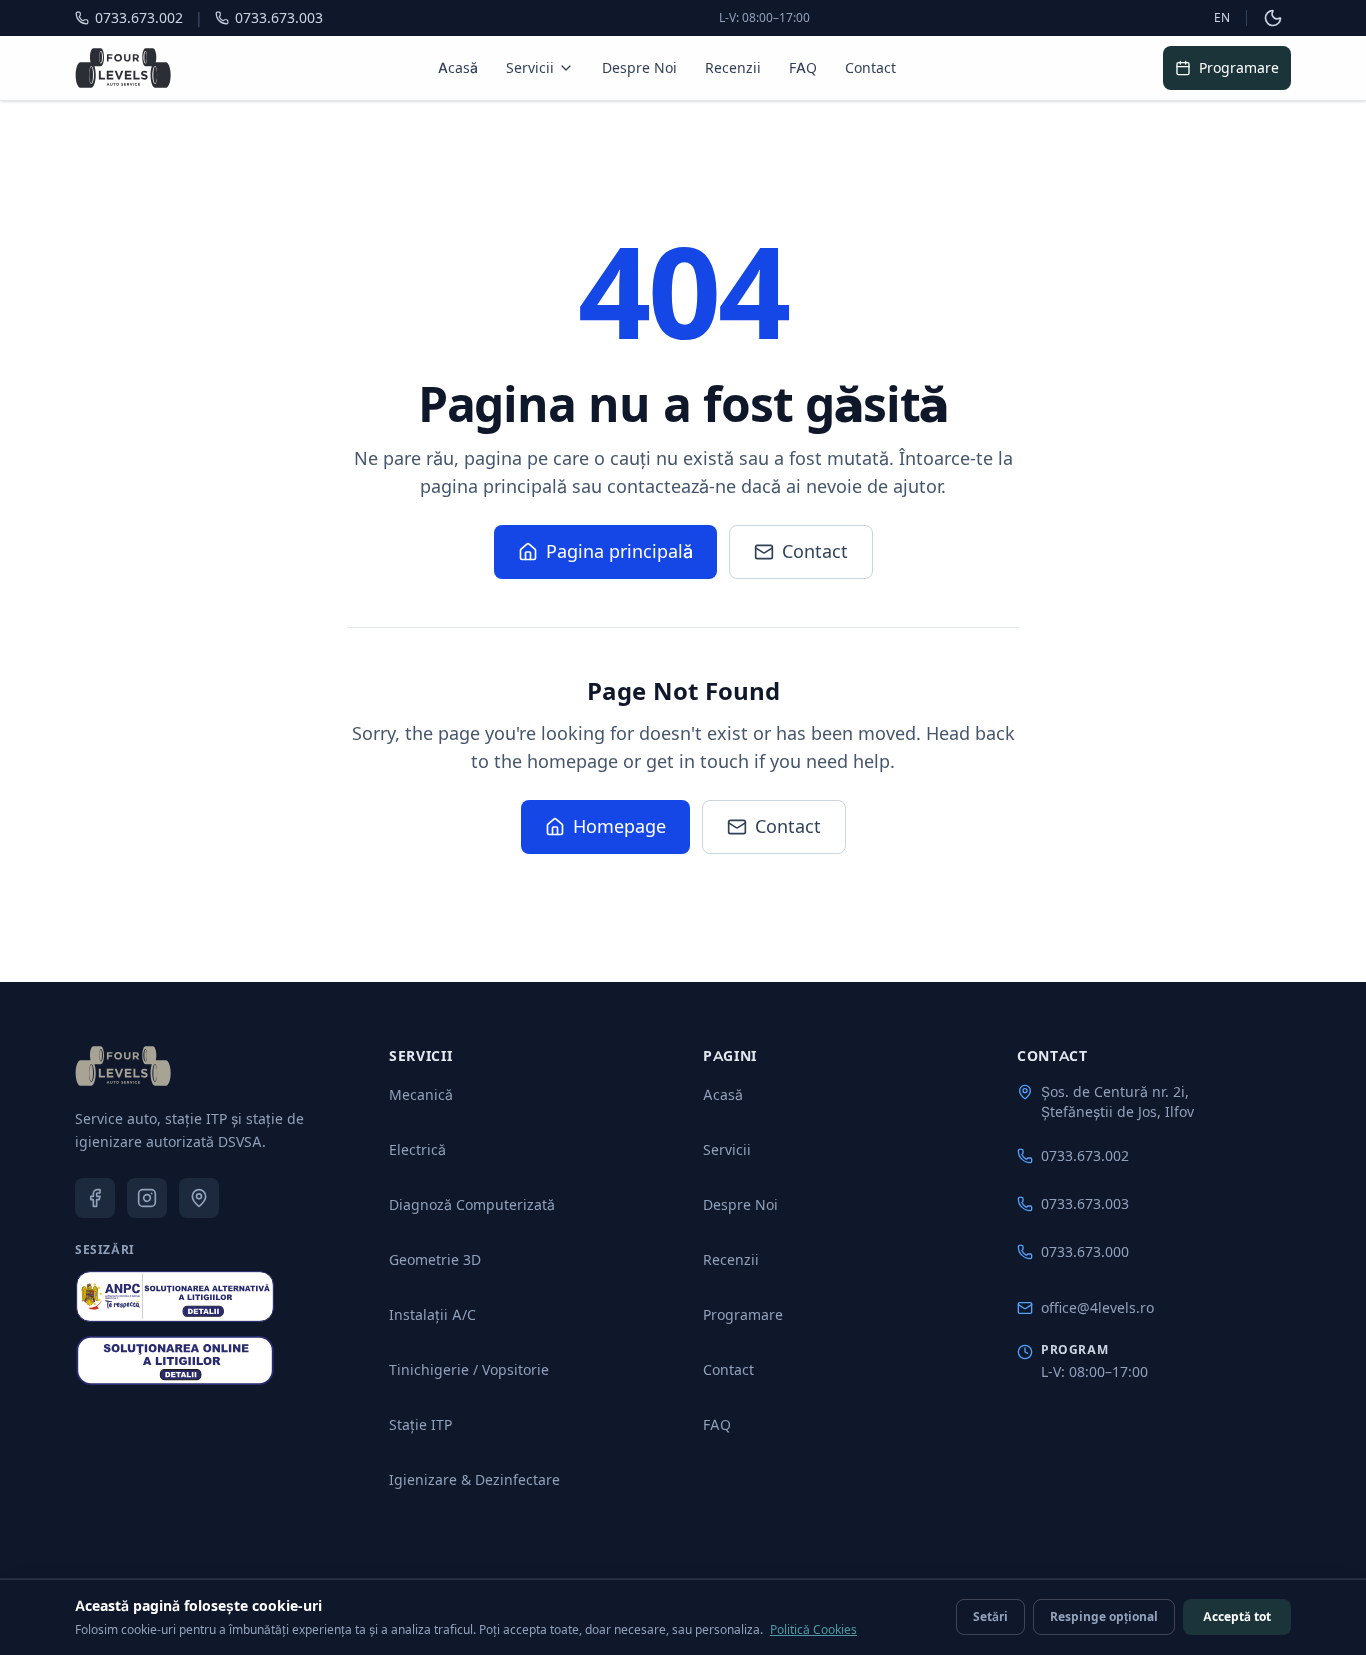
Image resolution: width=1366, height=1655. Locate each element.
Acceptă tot (1237, 1616)
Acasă (458, 67)
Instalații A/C (432, 1314)
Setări (990, 1616)
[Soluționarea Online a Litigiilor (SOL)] (175, 1361)
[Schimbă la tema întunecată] (1273, 18)
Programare (1239, 67)
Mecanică (421, 1094)
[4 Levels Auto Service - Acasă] (123, 1066)
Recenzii (733, 67)
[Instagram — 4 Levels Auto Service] (147, 1198)
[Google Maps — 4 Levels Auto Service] (199, 1198)
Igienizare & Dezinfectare (474, 1479)
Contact (870, 67)
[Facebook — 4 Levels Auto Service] (95, 1198)
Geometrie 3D (435, 1259)
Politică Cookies (813, 1629)
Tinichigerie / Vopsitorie (469, 1369)
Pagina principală (619, 551)
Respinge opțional (1104, 1616)
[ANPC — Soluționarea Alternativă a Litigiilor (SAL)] (175, 1296)
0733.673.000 (1085, 1251)
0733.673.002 (1085, 1155)
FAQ (803, 67)
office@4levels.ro (1097, 1307)
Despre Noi (639, 67)
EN (1222, 17)
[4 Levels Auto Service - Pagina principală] (123, 68)
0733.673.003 (1085, 1203)
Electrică (417, 1149)
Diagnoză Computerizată (472, 1204)
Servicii (530, 67)
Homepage (619, 826)
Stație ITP (420, 1424)
